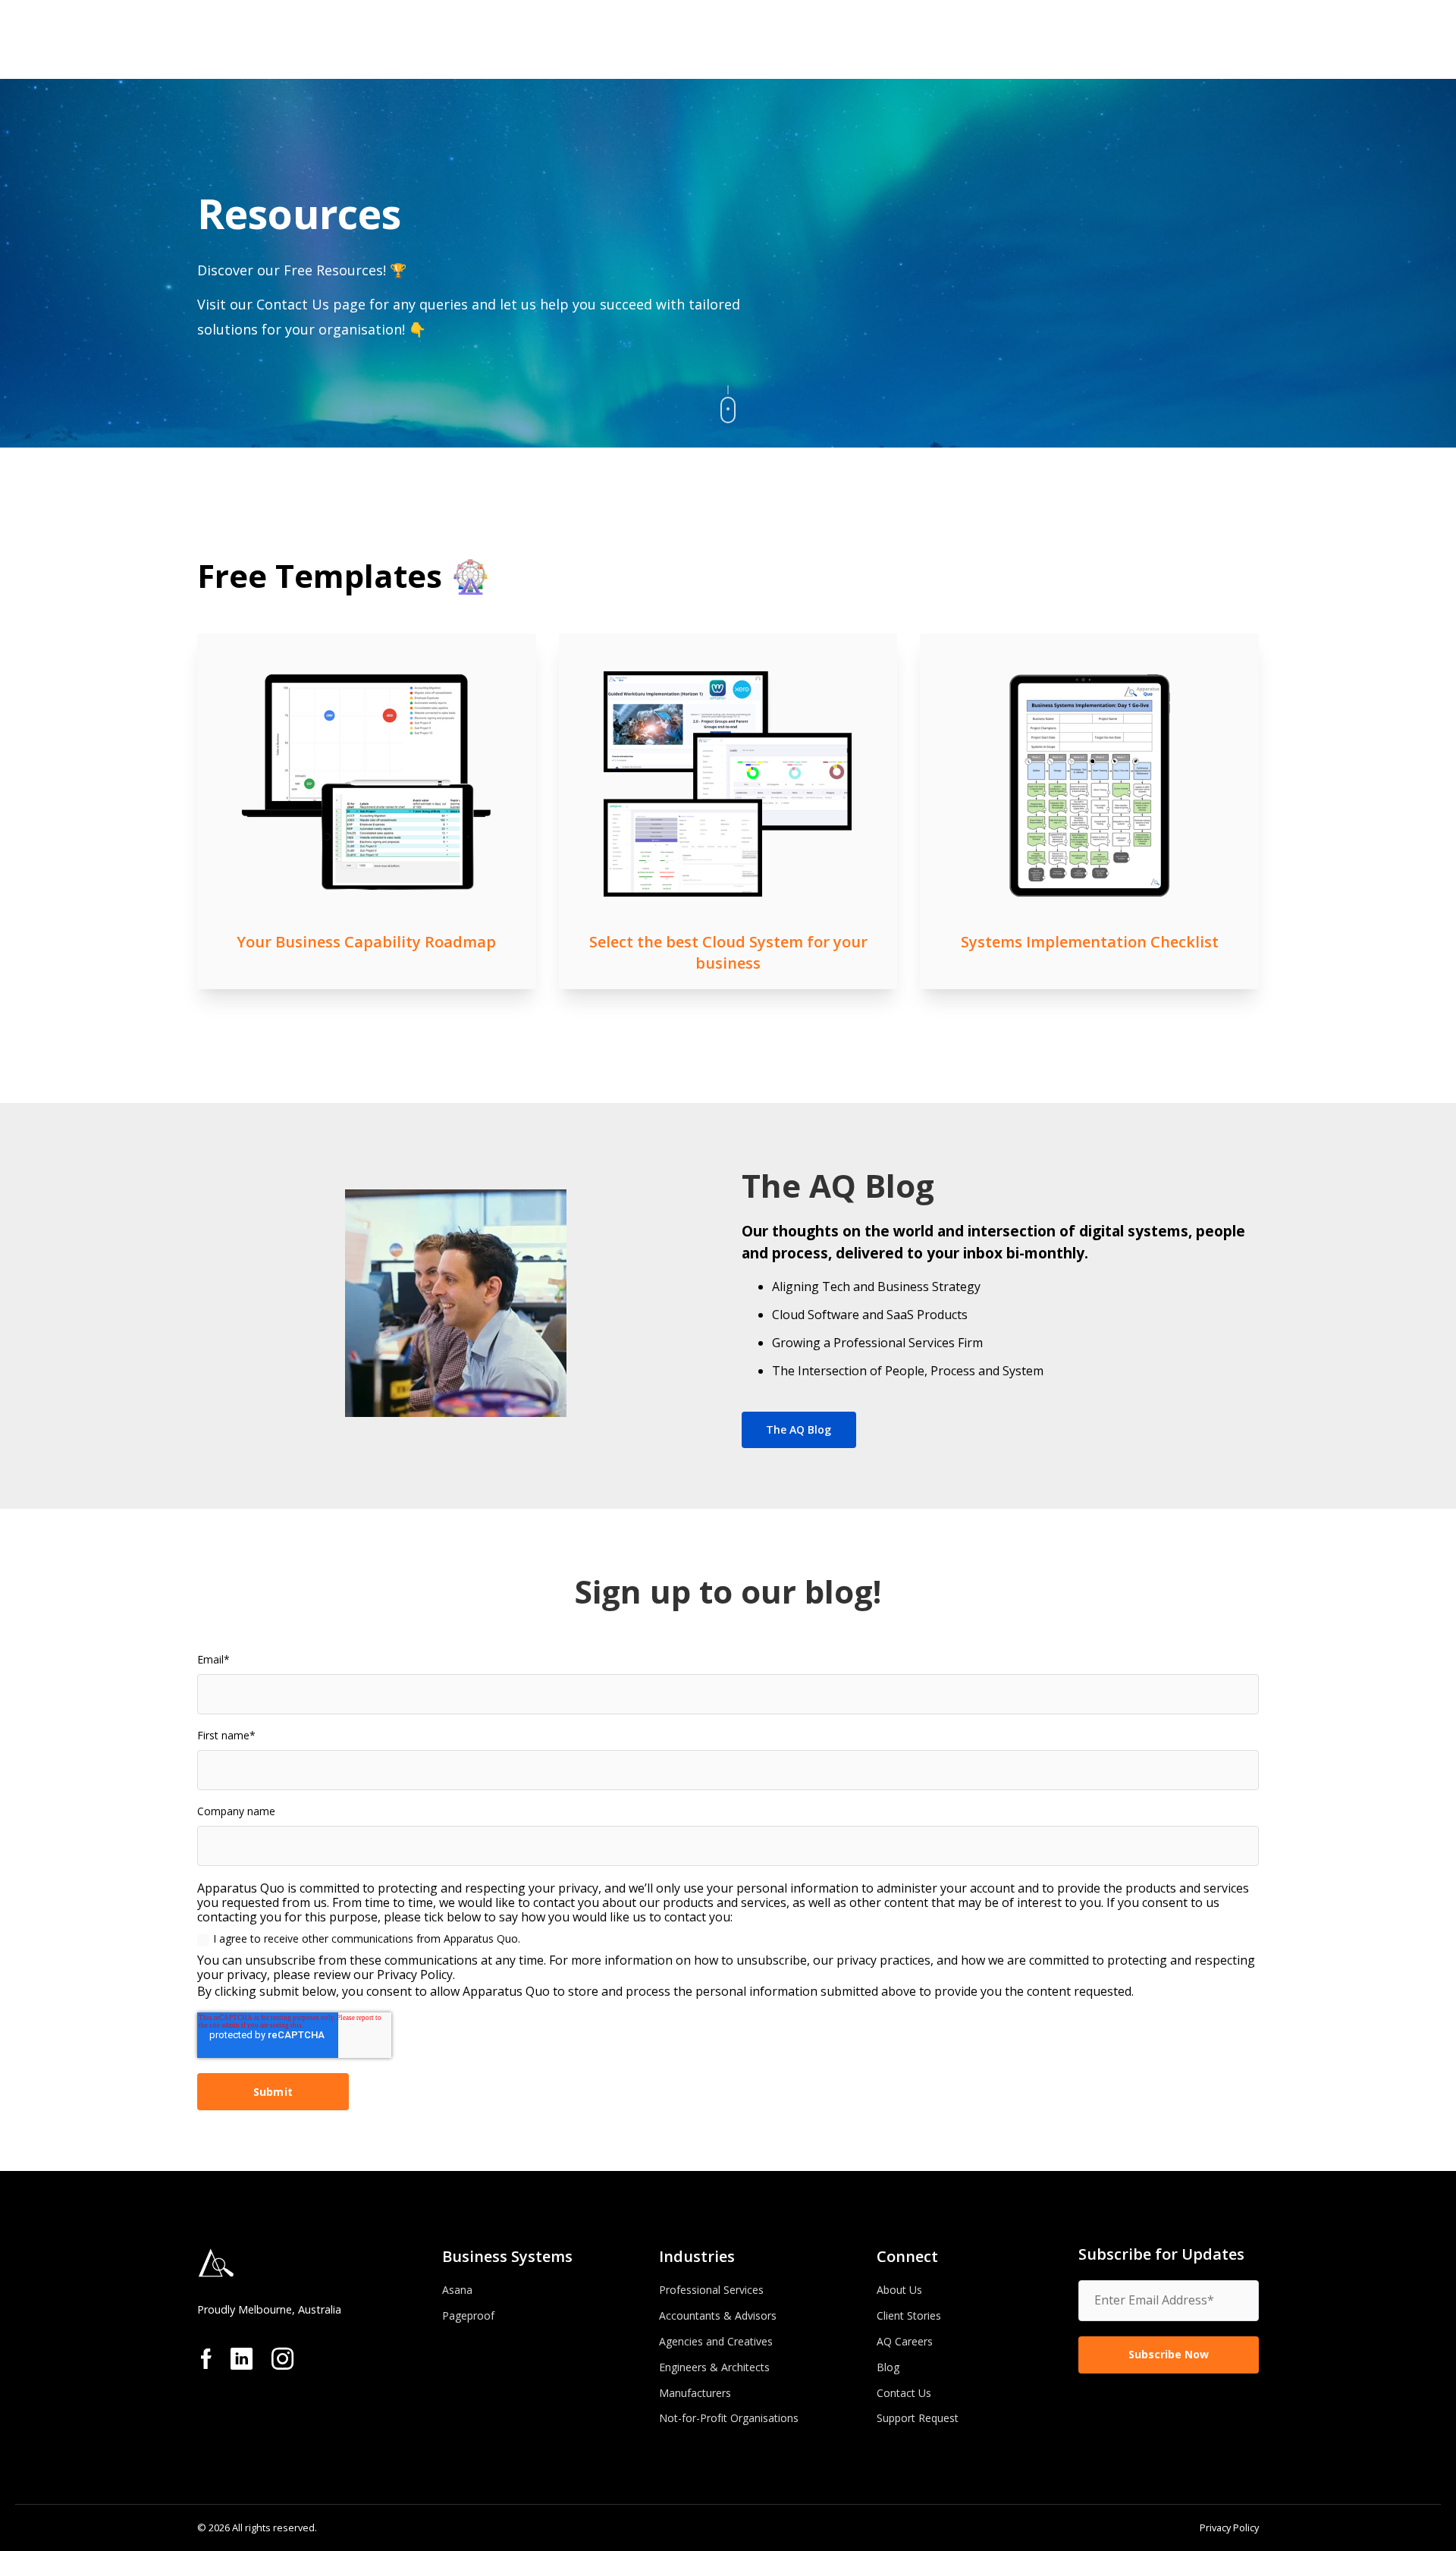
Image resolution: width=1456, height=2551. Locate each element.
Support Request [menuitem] (918, 2418)
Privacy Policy (1229, 2527)
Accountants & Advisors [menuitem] (718, 2315)
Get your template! (366, 836)
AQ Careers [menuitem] (905, 2341)
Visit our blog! (728, 875)
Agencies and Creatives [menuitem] (716, 2341)
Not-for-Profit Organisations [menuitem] (729, 2418)
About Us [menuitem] (899, 2290)
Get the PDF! (1090, 802)
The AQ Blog (799, 1429)
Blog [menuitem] (888, 2367)
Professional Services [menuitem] (711, 2290)
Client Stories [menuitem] (909, 2315)
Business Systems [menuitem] (507, 2256)
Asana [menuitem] (457, 2290)
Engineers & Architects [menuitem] (714, 2367)
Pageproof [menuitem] (468, 2315)
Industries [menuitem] (697, 2256)
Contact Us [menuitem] (904, 2393)
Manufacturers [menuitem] (695, 2393)
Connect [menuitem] (907, 2256)
